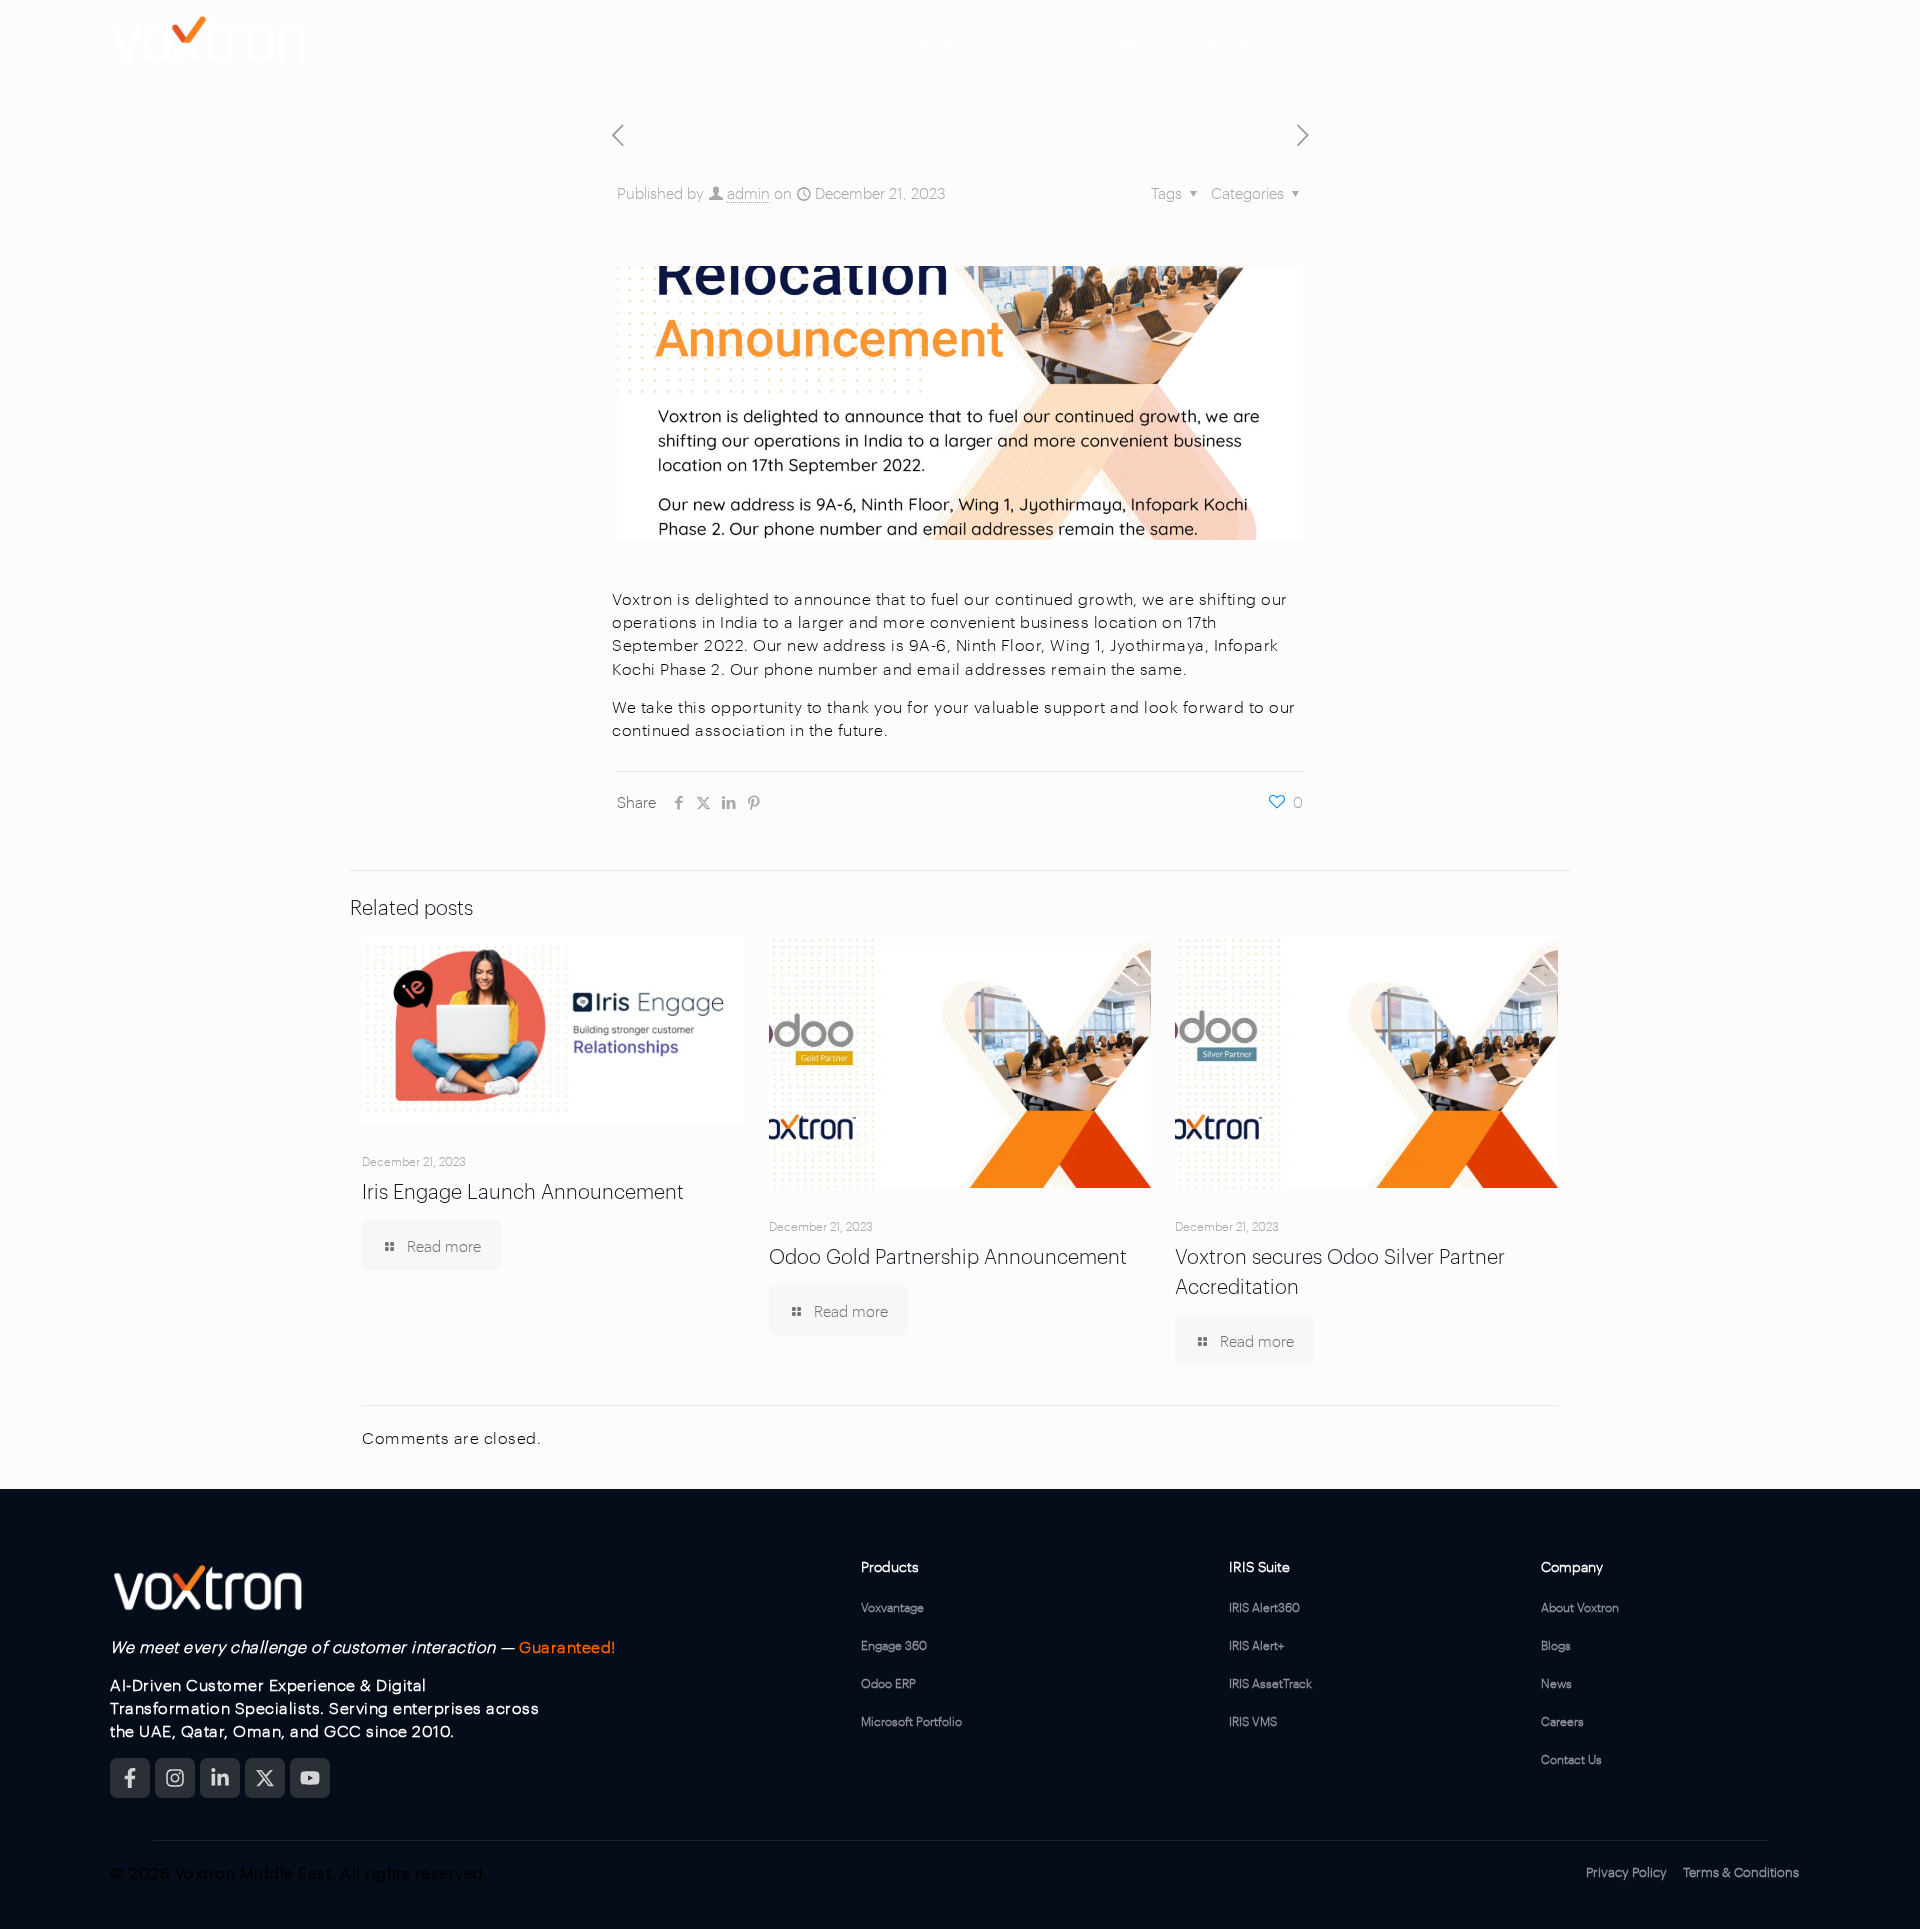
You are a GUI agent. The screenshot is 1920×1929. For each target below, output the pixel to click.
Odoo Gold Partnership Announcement (948, 1254)
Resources (1158, 44)
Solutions (1063, 44)
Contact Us (1373, 44)
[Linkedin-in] (220, 1778)
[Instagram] (175, 1778)
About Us (1274, 44)
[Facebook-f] (130, 1778)
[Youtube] (310, 1778)
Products (952, 44)
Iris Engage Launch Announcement (523, 1189)
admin (748, 192)
